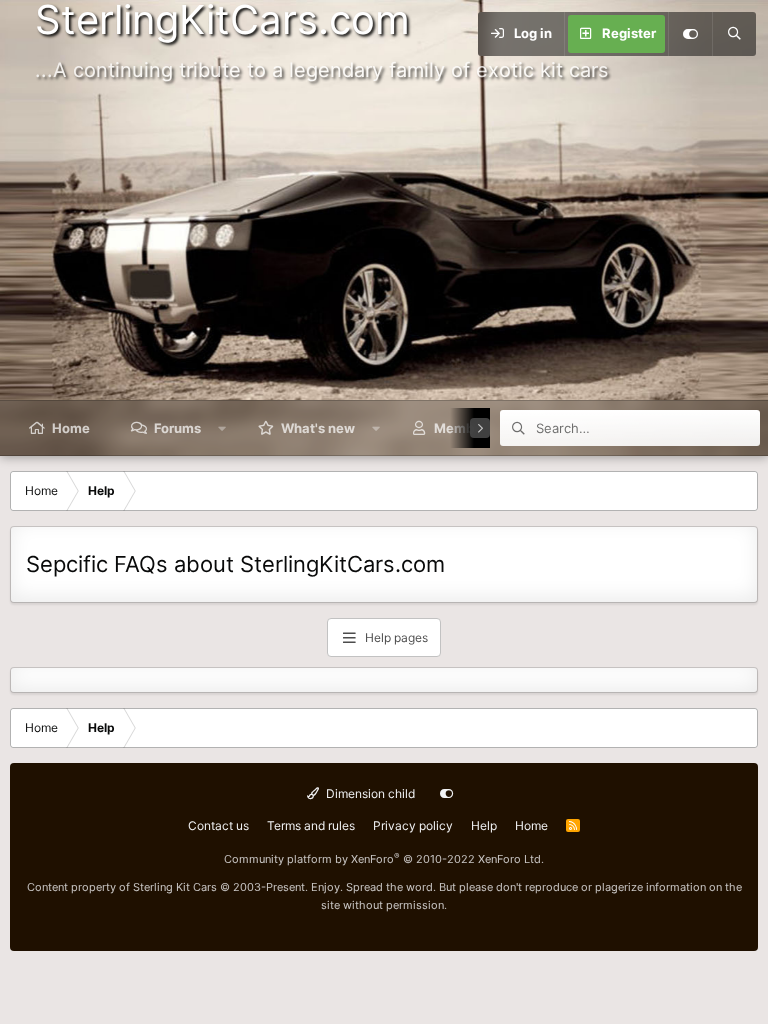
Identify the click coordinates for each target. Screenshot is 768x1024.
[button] (222, 428)
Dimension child (369, 793)
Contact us (218, 825)
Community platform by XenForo (384, 859)
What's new (318, 428)
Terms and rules (311, 825)
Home (71, 428)
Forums (177, 428)
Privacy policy (413, 825)
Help (484, 825)
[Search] (734, 34)
